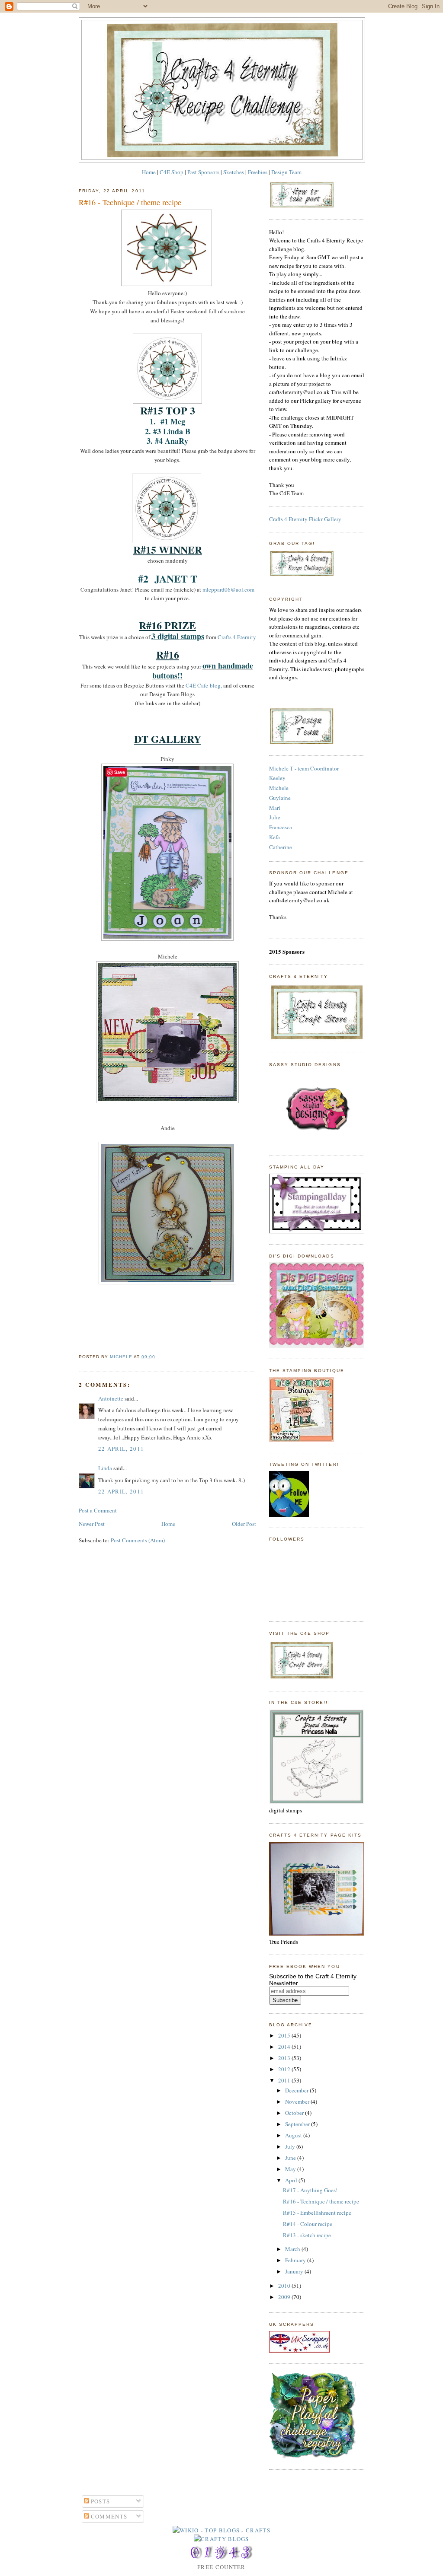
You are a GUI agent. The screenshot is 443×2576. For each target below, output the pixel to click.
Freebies (258, 172)
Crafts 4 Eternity (237, 637)
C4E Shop (172, 172)
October (295, 2113)
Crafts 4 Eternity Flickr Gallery (305, 519)
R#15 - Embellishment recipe (317, 2213)
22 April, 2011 (121, 1449)
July (291, 2146)
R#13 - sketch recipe (307, 2235)
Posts (100, 2501)
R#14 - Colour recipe (308, 2224)
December (297, 2090)
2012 (285, 2069)
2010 (285, 2286)
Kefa (274, 837)
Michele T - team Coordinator (304, 768)
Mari (275, 808)
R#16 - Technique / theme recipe (321, 2201)
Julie (275, 817)
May (291, 2169)
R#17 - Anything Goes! (310, 2190)
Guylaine (280, 798)
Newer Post (92, 1524)
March (293, 2249)
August (294, 2135)
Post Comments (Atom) (138, 1540)
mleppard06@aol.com (228, 589)
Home (149, 172)
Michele (279, 788)
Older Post (244, 1524)
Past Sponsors (203, 172)
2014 (285, 2047)
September (298, 2124)
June (291, 2158)
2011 (285, 2080)
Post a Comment (98, 1510)
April (292, 2180)
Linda (105, 1468)
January (295, 2271)
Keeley (277, 778)
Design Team (286, 172)
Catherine (281, 847)
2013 (285, 2058)
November (298, 2102)
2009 (285, 2297)
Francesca (281, 827)
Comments (108, 2516)
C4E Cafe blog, (204, 685)
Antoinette (111, 1398)
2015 (285, 2035)
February (296, 2260)
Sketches (234, 172)
